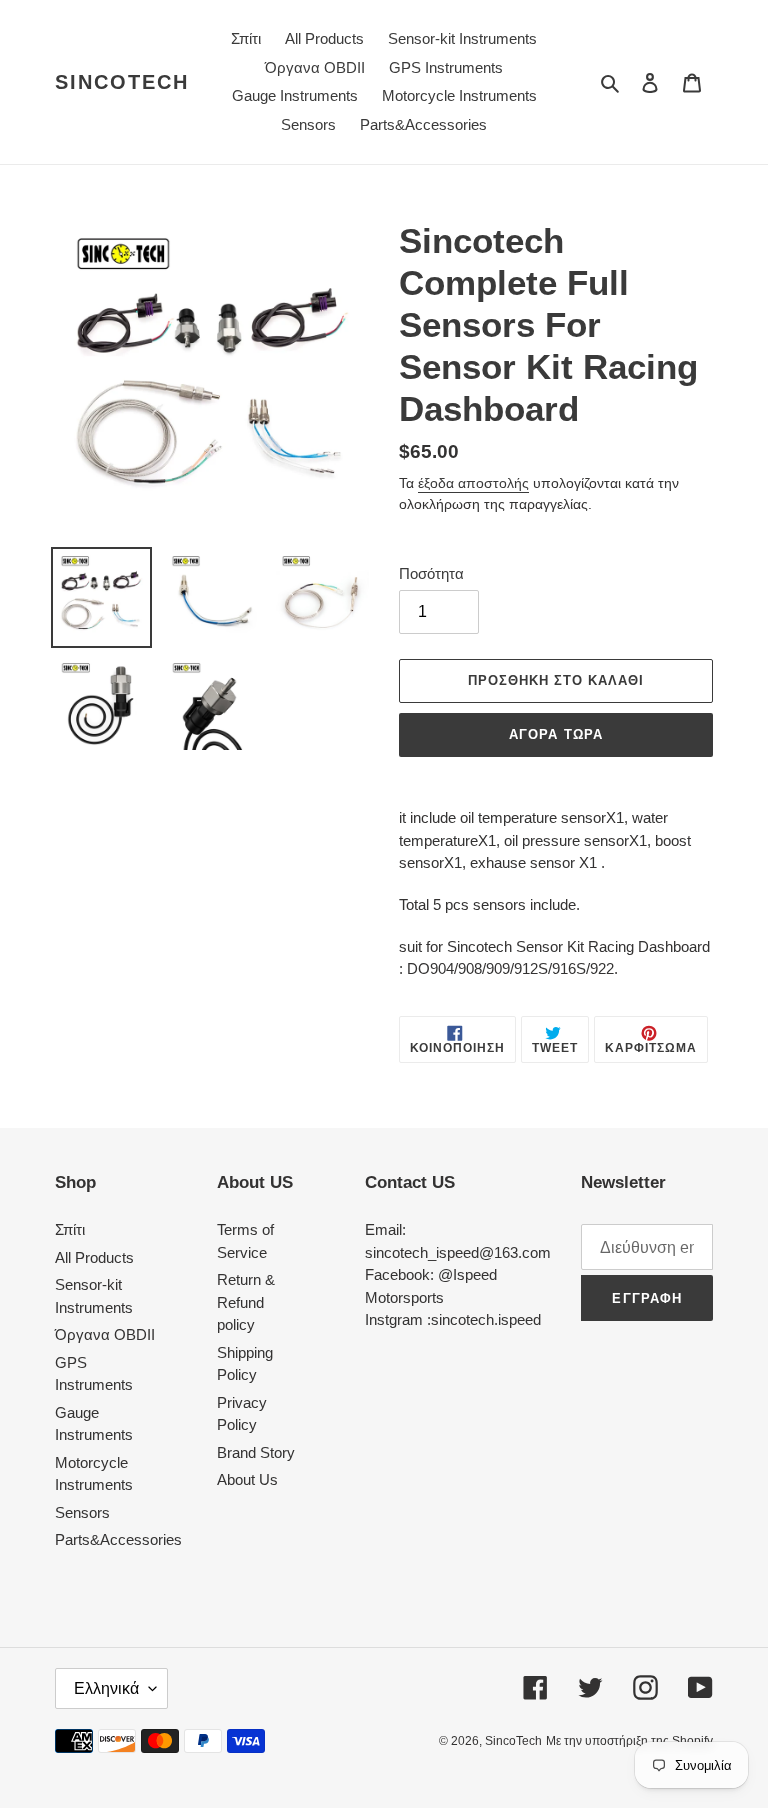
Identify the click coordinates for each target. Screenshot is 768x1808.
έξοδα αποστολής (473, 483)
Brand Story (256, 1452)
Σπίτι (70, 1229)
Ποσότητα (431, 573)
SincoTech (122, 82)
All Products (94, 1257)
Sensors (82, 1512)
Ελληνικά (106, 1688)
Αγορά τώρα (555, 734)
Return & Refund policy (246, 1302)
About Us (247, 1479)
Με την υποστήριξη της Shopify (629, 1741)
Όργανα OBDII (105, 1334)
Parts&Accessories (118, 1539)
